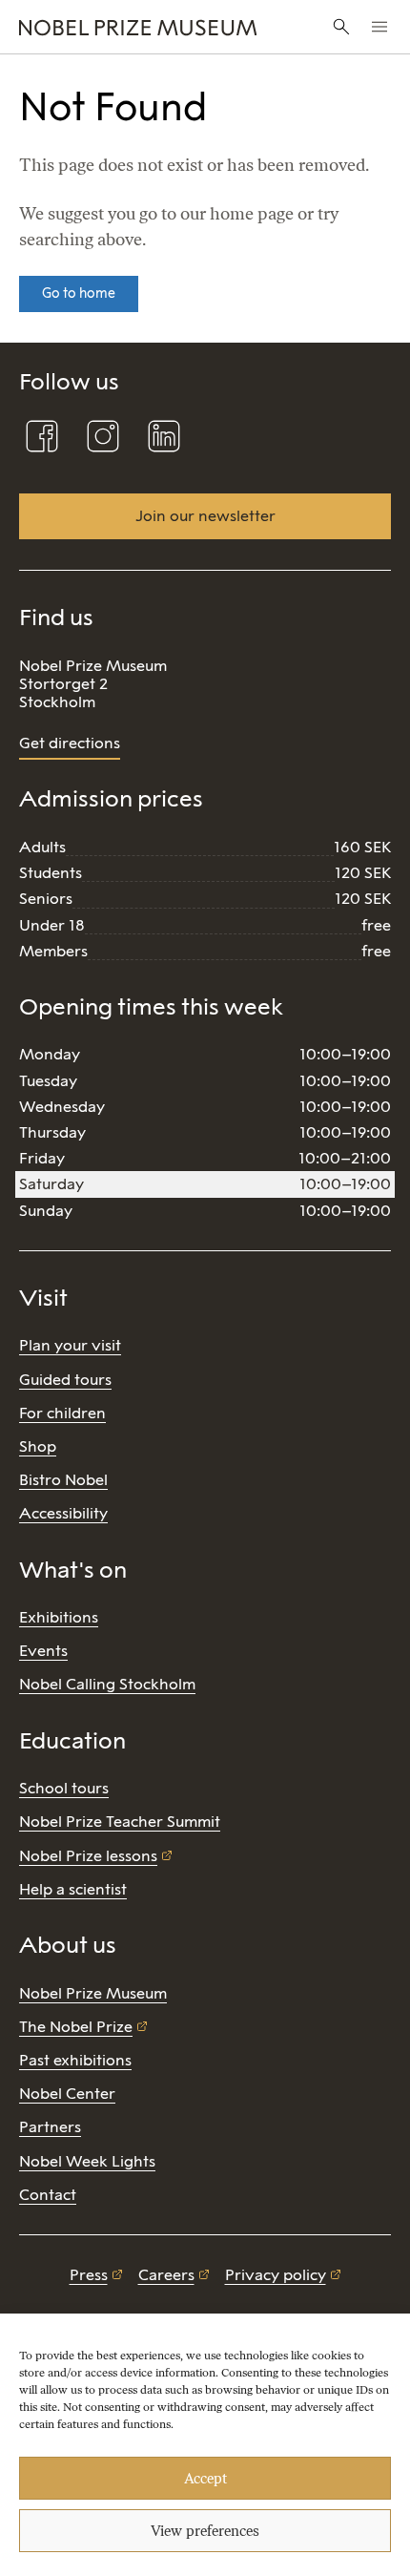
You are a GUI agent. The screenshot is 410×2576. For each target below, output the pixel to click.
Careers (166, 2275)
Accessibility (63, 1513)
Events (43, 1651)
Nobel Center (67, 2094)
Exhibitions (59, 1617)
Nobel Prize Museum (93, 1993)
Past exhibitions (75, 2060)
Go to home (79, 293)
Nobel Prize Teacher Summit (120, 1822)
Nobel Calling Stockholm (107, 1684)
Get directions (70, 743)
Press (89, 2275)
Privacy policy (276, 2275)
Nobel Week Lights (87, 2161)
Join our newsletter (205, 516)
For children (62, 1413)
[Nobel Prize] (138, 27)
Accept (205, 2479)
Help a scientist (73, 1889)
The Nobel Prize (76, 2027)
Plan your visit (70, 1345)
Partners (50, 2127)
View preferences (205, 2531)
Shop (38, 1446)
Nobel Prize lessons (88, 1856)
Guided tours (65, 1380)
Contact (48, 2195)
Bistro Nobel (63, 1480)
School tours (64, 1788)
